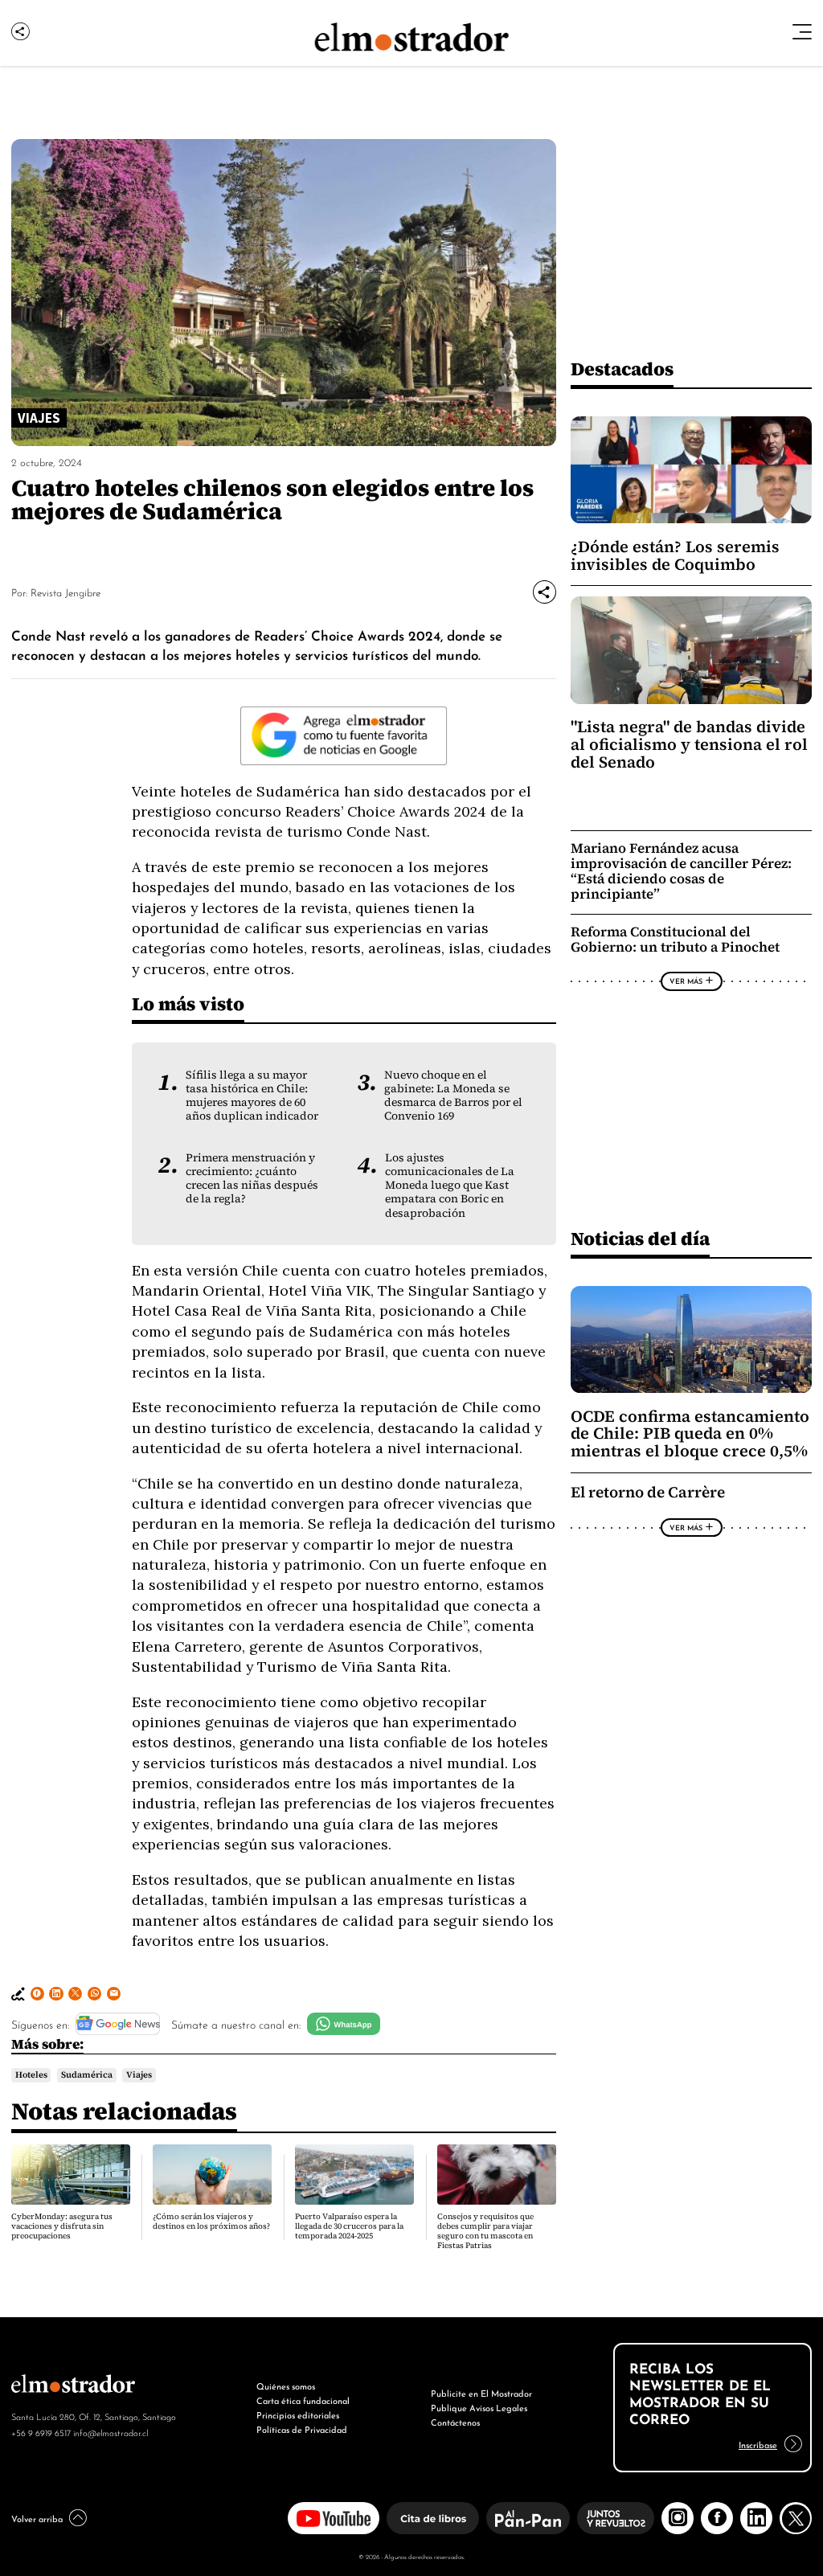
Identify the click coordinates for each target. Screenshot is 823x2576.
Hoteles (31, 2074)
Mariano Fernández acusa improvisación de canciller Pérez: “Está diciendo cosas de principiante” (681, 871)
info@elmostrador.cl (111, 2432)
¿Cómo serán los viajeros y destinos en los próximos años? (211, 2221)
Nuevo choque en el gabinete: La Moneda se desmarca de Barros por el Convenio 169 (453, 1096)
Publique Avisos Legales (479, 2407)
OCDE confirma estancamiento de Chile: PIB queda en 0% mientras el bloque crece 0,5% (690, 1434)
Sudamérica (87, 2074)
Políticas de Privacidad (302, 2429)
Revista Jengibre (66, 592)
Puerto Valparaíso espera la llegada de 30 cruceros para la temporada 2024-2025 (349, 2226)
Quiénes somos (286, 2386)
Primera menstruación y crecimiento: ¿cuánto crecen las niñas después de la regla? (252, 1178)
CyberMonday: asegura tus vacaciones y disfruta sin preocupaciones (62, 2226)
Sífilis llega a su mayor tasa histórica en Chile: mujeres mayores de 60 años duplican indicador (252, 1096)
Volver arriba (37, 2518)
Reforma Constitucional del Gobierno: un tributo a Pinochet (675, 940)
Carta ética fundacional (303, 2400)
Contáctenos (455, 2422)
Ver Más (686, 981)
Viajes (139, 2074)
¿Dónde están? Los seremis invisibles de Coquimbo (675, 555)
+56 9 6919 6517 (41, 2432)
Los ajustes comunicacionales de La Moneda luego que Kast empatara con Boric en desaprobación (450, 1185)
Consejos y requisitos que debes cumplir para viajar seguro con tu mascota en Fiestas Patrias (485, 2231)
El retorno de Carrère (648, 1492)
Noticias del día (640, 1238)
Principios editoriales (298, 2414)
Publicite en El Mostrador (481, 2393)
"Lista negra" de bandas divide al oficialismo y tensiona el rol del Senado (689, 744)
